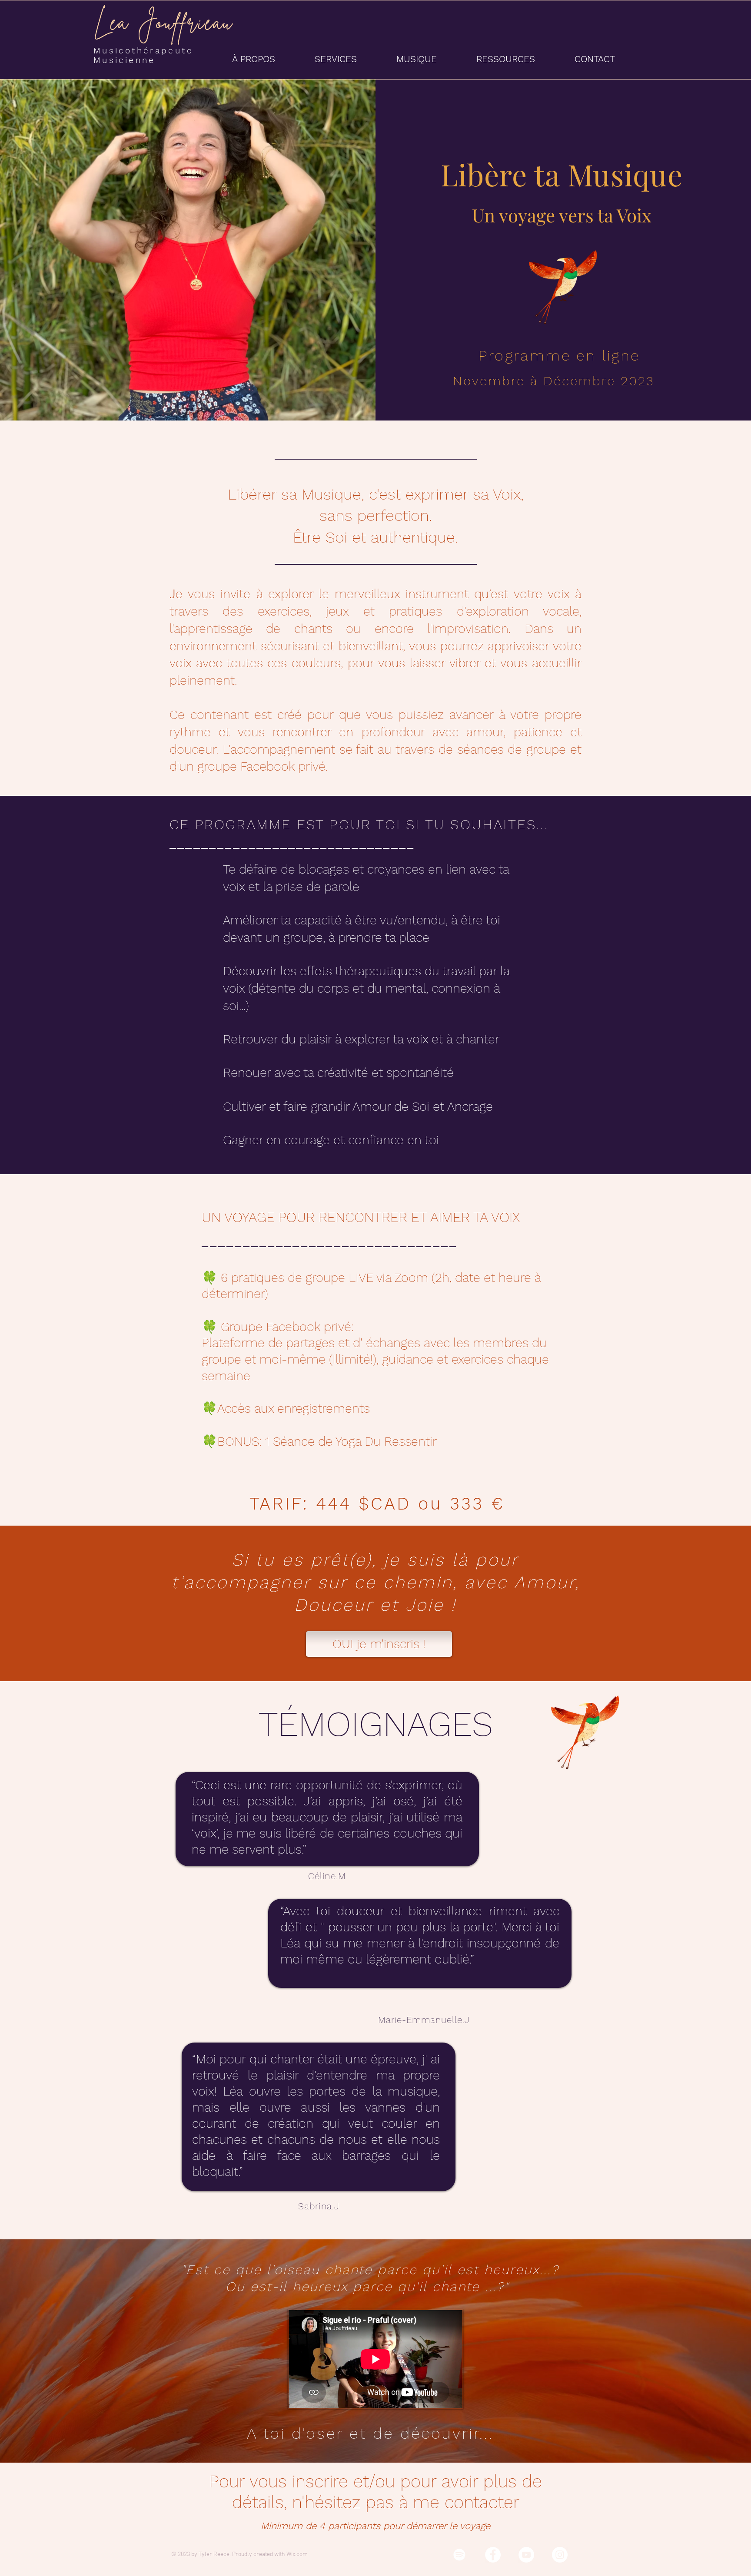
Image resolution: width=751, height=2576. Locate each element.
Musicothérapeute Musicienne (146, 55)
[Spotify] (459, 2555)
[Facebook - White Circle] (493, 2555)
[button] (267, 59)
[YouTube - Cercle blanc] (526, 2555)
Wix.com (297, 2554)
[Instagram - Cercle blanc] (560, 2555)
